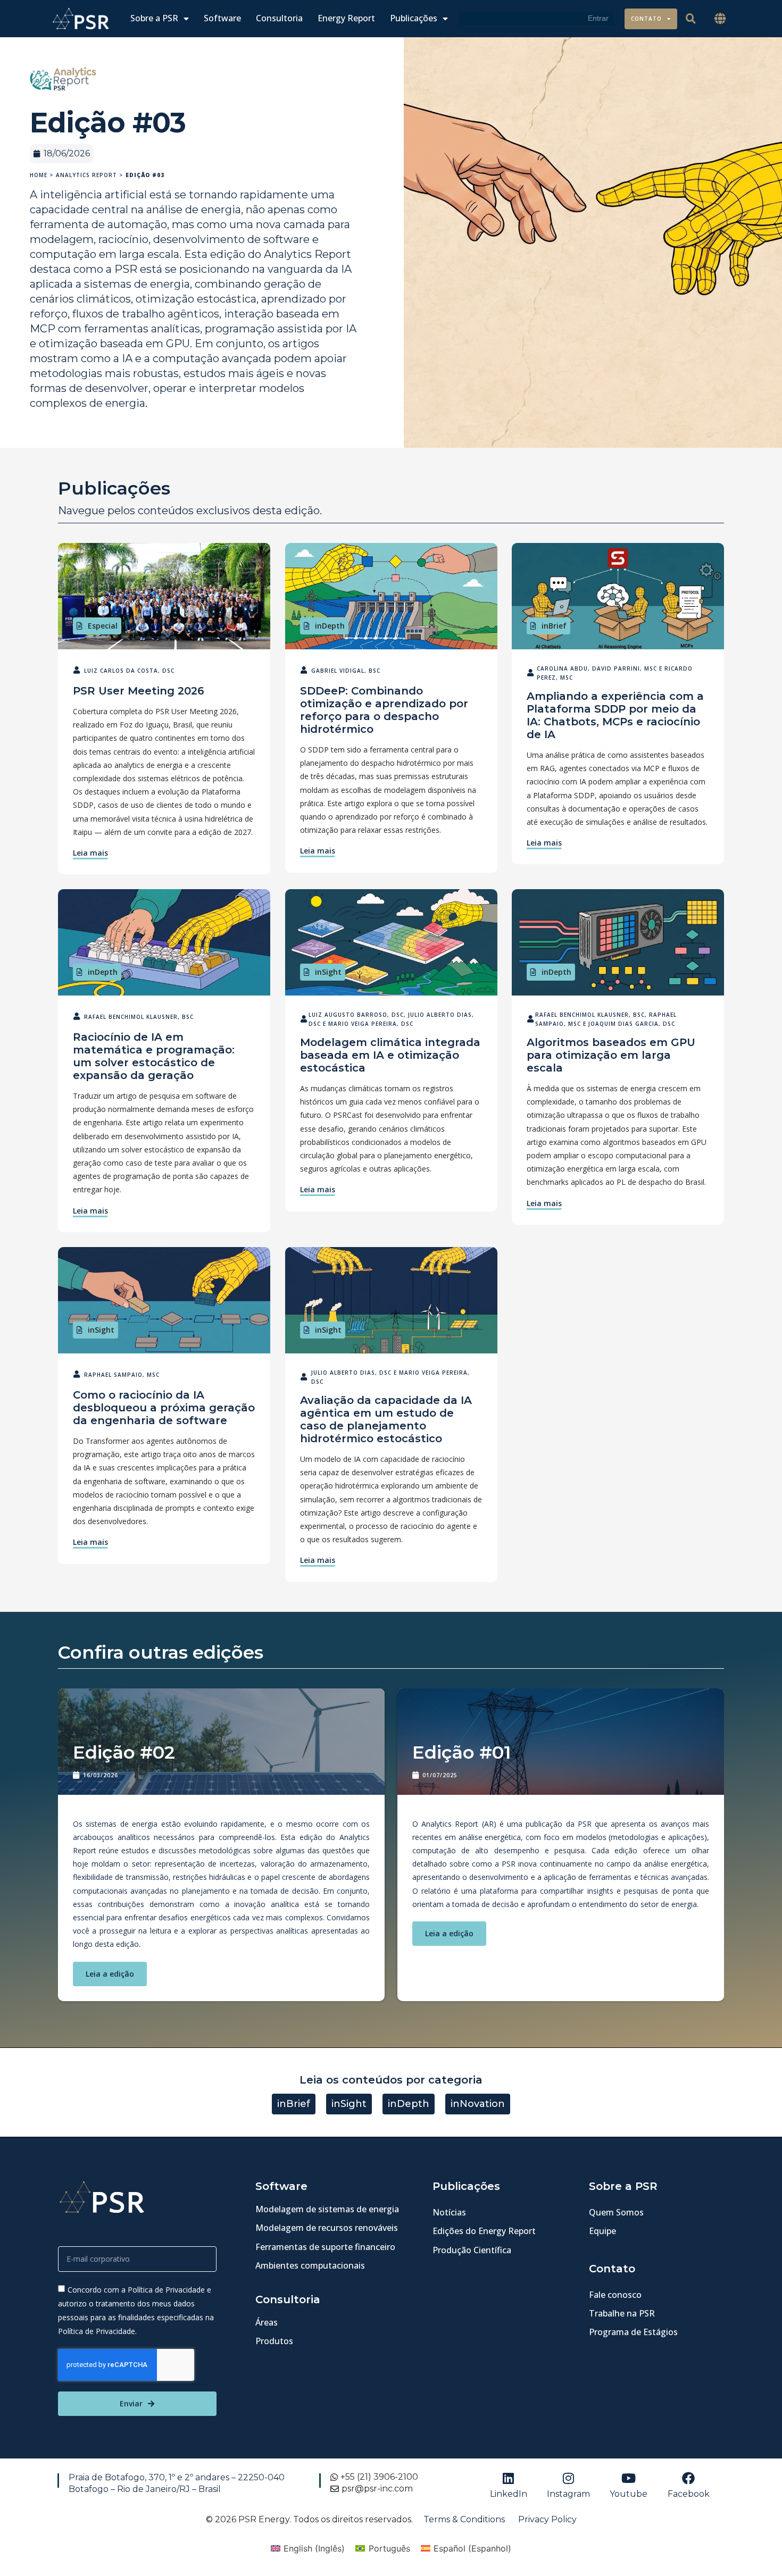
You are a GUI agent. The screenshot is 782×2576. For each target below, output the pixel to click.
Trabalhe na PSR (622, 2313)
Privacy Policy (547, 2519)
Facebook (689, 2494)
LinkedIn (509, 2494)
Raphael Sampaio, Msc (122, 1375)
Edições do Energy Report (484, 2231)
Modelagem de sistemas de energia (327, 2209)
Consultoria (279, 18)
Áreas (267, 2322)
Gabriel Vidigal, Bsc (346, 671)
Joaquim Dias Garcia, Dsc (632, 1024)
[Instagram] (569, 2478)
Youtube (629, 2494)
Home (39, 175)
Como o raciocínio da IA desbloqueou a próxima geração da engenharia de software (164, 1408)
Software (222, 18)
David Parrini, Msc (625, 668)
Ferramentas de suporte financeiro (325, 2247)
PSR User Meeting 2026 (139, 691)
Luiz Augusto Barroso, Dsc (356, 1015)
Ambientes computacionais (310, 2265)
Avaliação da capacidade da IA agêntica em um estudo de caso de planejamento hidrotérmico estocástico (386, 1419)
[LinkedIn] (509, 2478)
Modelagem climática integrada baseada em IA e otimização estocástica (390, 1055)
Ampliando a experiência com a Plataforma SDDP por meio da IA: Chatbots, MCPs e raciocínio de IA (615, 715)
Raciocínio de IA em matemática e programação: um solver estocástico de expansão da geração (154, 1056)
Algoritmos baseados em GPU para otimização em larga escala (611, 1055)
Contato (646, 19)
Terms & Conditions (464, 2519)
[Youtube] (629, 2478)
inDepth (330, 626)
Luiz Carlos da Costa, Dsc (129, 671)
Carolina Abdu (563, 668)
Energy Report (346, 18)
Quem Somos (616, 2212)
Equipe (602, 2231)
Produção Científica (472, 2250)
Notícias (449, 2212)
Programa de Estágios (633, 2332)
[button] (720, 19)
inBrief (554, 626)
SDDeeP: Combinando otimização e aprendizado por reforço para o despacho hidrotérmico (384, 710)
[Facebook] (688, 2478)
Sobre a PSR (154, 18)
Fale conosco (615, 2295)
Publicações (414, 18)
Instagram (568, 2494)
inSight (328, 972)
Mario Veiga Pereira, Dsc (371, 1024)
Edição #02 (124, 1752)
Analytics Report (86, 175)
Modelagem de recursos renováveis (327, 2228)
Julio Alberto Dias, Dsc (351, 1373)
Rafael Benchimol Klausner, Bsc (139, 1017)
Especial (103, 626)
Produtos (274, 2341)
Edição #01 (462, 1752)
